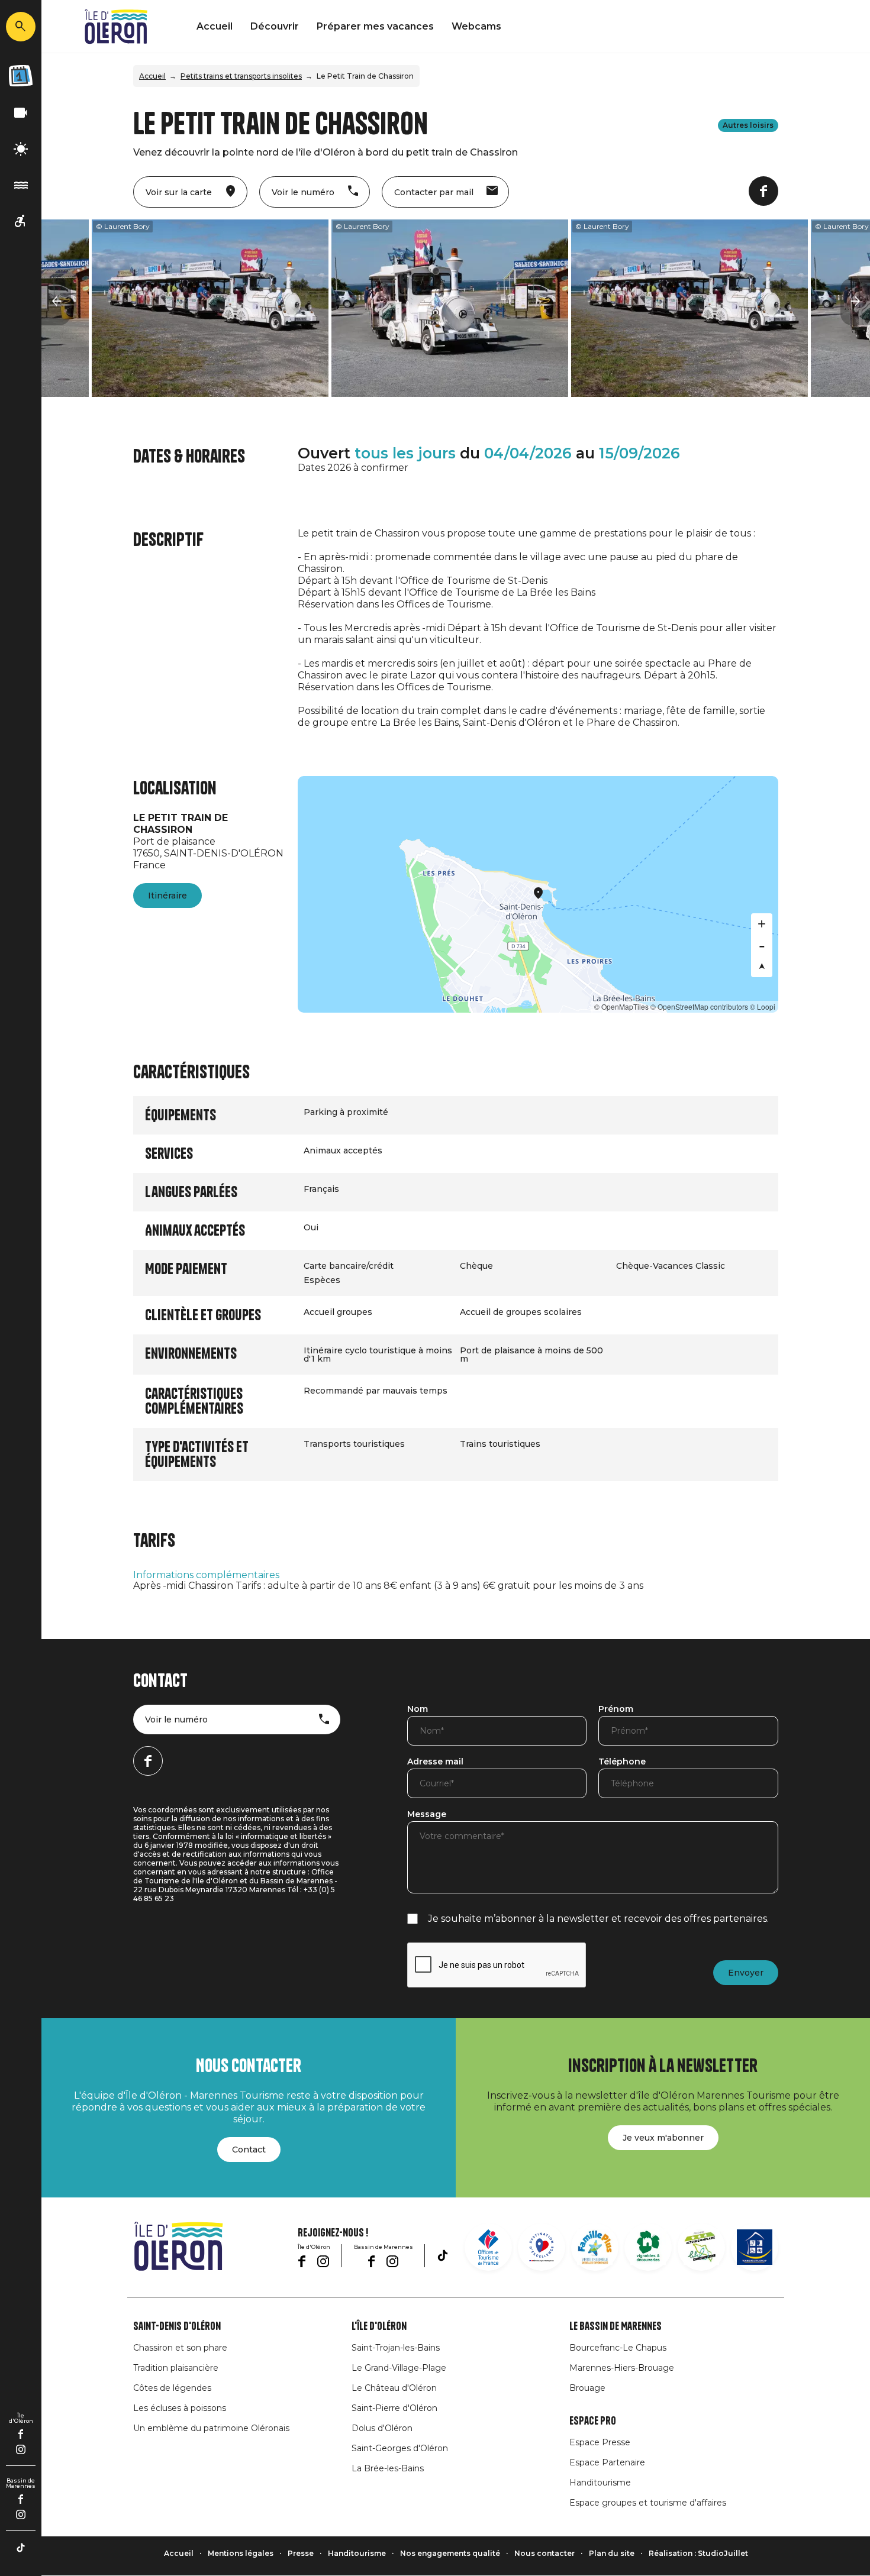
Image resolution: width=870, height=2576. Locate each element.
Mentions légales (241, 2553)
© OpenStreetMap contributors (699, 1006)
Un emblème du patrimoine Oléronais (211, 2428)
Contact (249, 2150)
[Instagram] (21, 2449)
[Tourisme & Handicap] (755, 2247)
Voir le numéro (176, 1720)
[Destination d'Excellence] (542, 2247)
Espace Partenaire (607, 2462)
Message (427, 1815)
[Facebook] (21, 2434)
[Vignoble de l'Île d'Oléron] (648, 2247)
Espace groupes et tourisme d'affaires (648, 2503)
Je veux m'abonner (663, 2138)
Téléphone (622, 1762)
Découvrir (275, 26)
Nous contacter (544, 2553)
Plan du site (612, 2553)
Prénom (616, 1709)
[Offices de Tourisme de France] (488, 2247)
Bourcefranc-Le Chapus (618, 2348)
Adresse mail (435, 1762)
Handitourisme (600, 2483)
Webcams (476, 26)
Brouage (587, 2388)
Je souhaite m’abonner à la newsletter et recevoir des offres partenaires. (598, 1919)
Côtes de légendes (172, 2388)
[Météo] (21, 149)
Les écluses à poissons (180, 2408)
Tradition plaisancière (176, 2368)
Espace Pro (593, 2421)
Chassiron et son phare (180, 2348)
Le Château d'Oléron (394, 2388)
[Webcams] (21, 113)
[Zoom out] (762, 945)
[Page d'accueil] (116, 27)
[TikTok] (21, 2548)
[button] (56, 302)
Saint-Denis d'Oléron (177, 2326)
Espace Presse (600, 2442)
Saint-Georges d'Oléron (400, 2448)
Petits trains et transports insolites (241, 76)
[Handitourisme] (21, 222)
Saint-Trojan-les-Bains (396, 2348)
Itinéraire (167, 896)
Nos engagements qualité (450, 2553)
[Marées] (21, 185)
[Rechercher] (21, 27)
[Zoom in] (762, 924)
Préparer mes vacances (375, 26)
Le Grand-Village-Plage (399, 2368)
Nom (418, 1709)
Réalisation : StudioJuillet (698, 2553)
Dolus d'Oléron (382, 2428)
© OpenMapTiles (621, 1006)
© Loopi (763, 1006)
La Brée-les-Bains (388, 2468)
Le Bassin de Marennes (616, 2326)
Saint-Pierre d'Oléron (394, 2408)
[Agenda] (21, 76)
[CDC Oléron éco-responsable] (701, 2247)
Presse (301, 2553)
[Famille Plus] (595, 2247)
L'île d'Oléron (379, 2326)
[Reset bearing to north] (762, 967)
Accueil (215, 26)
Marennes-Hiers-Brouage (622, 2368)
